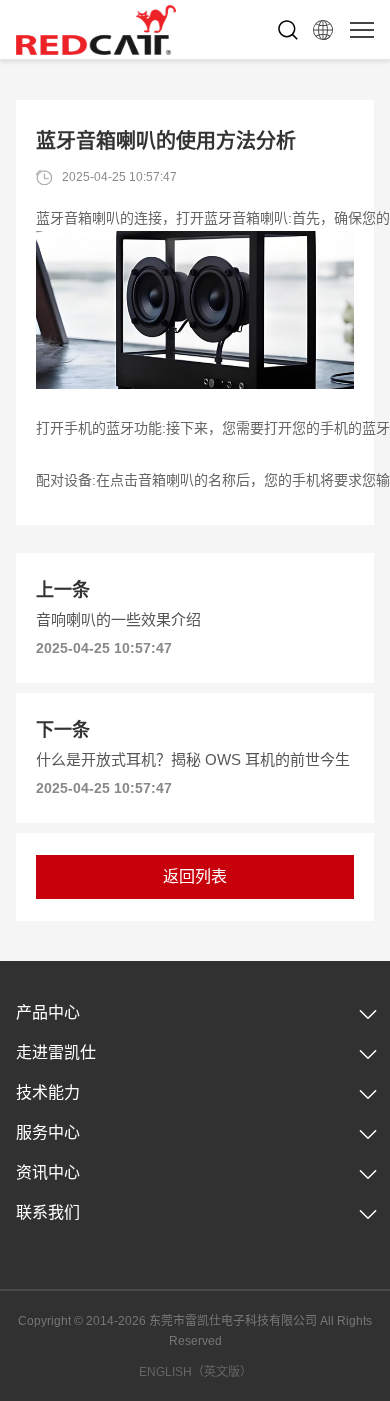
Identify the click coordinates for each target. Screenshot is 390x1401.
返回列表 (195, 876)
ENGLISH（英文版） (195, 1372)
